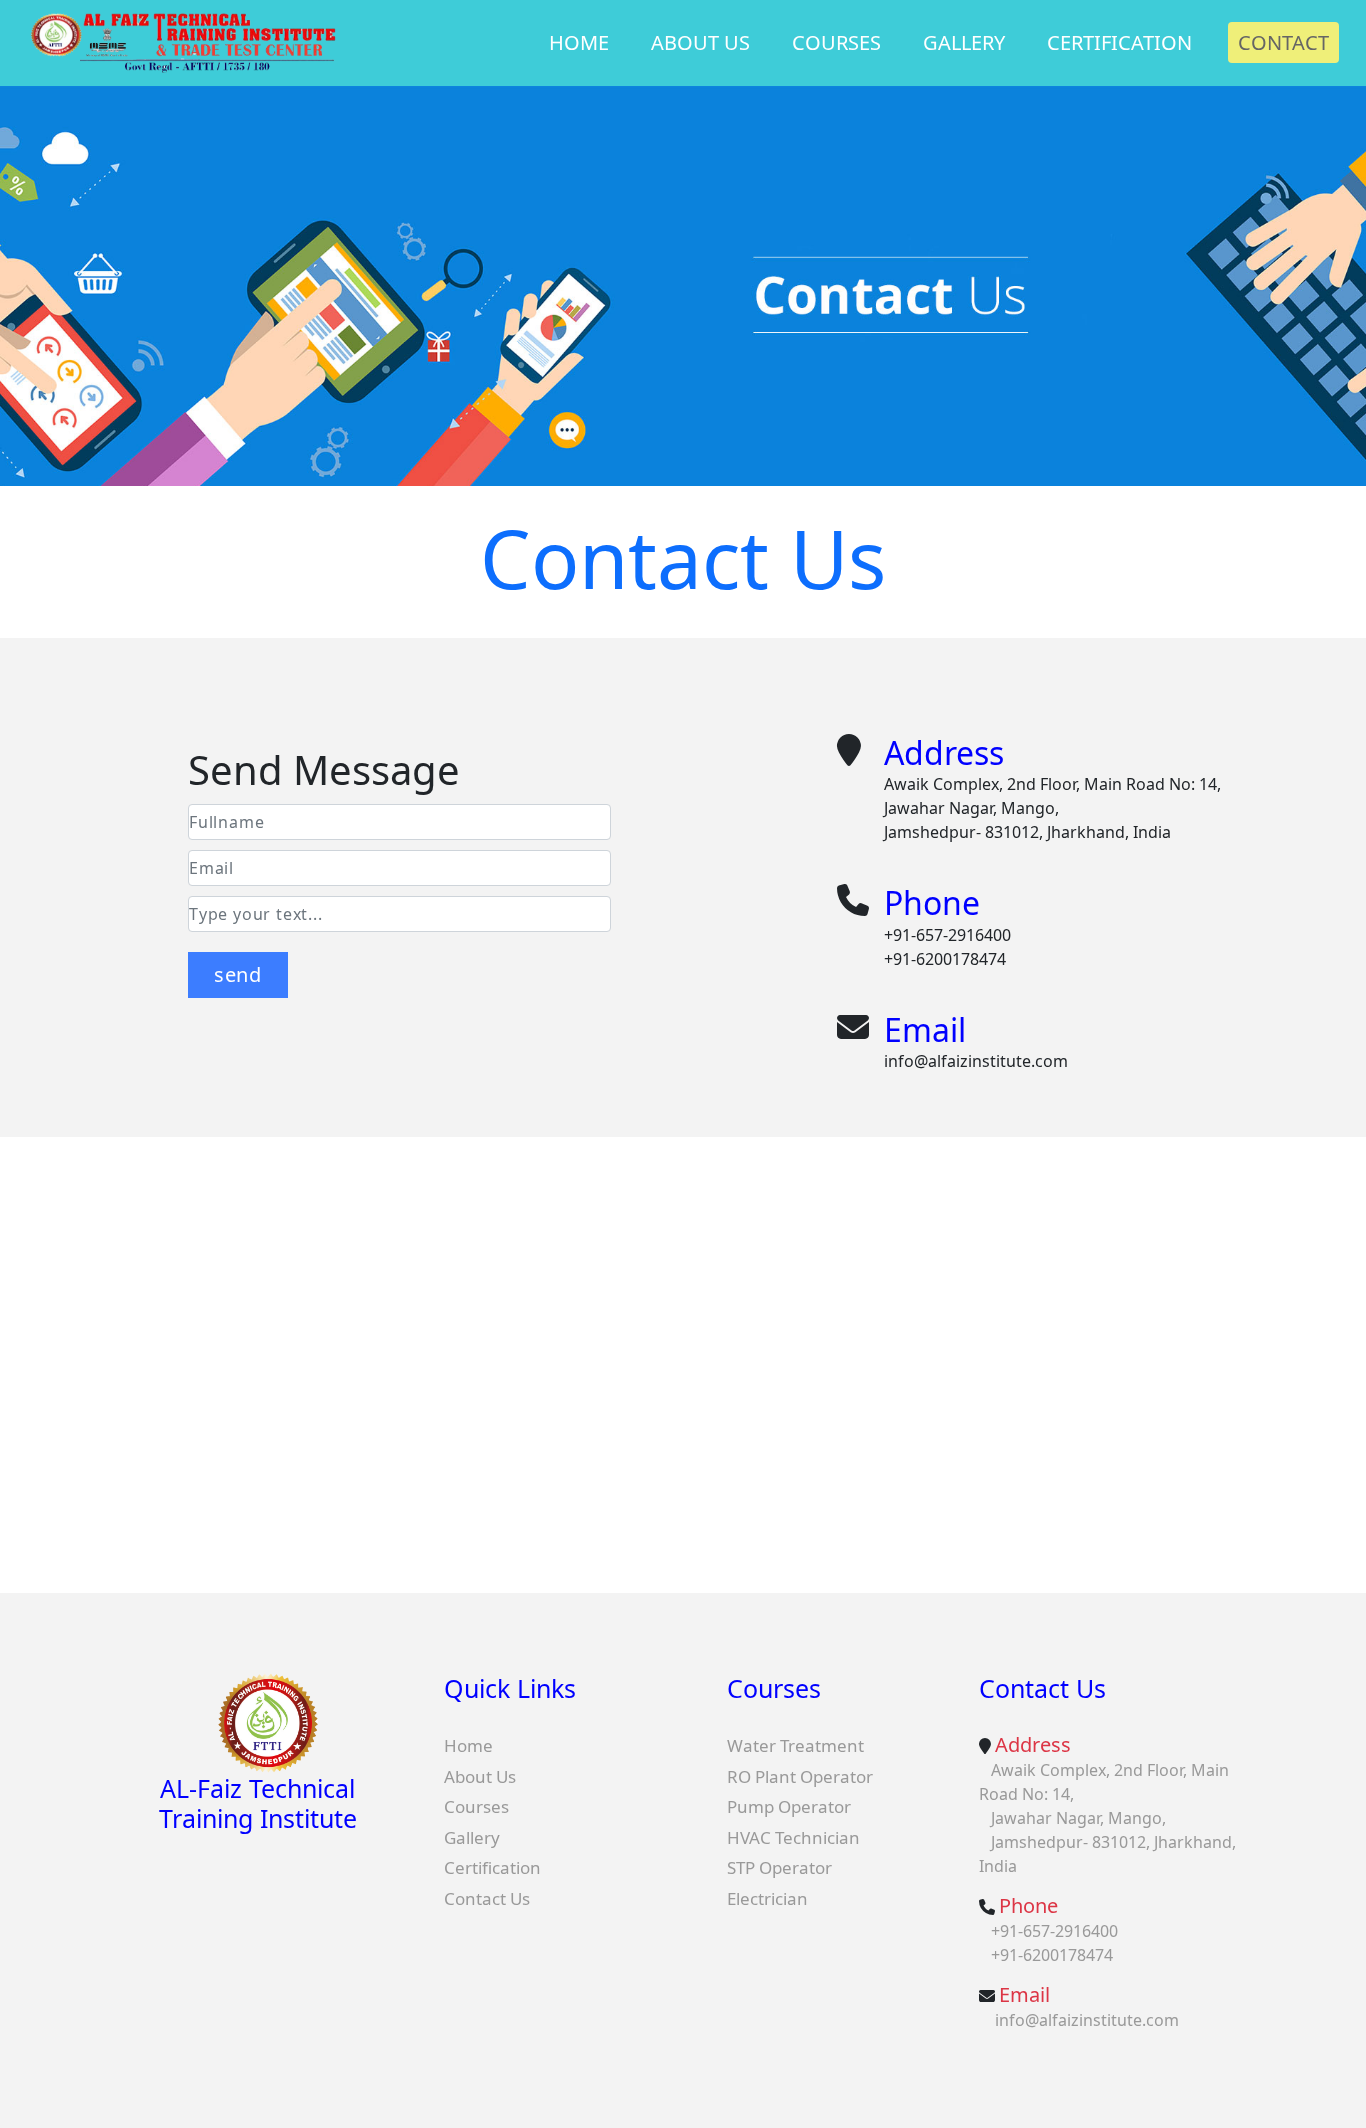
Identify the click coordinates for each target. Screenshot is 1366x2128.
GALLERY (964, 42)
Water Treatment (795, 1745)
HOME (579, 42)
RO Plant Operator (800, 1776)
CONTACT (1283, 42)
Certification (492, 1867)
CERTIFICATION (1119, 42)
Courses (476, 1806)
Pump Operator (789, 1806)
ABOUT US (700, 42)
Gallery (472, 1837)
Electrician (767, 1898)
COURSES (836, 42)
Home (468, 1745)
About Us (480, 1776)
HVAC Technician (793, 1837)
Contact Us (487, 1898)
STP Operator (779, 1867)
